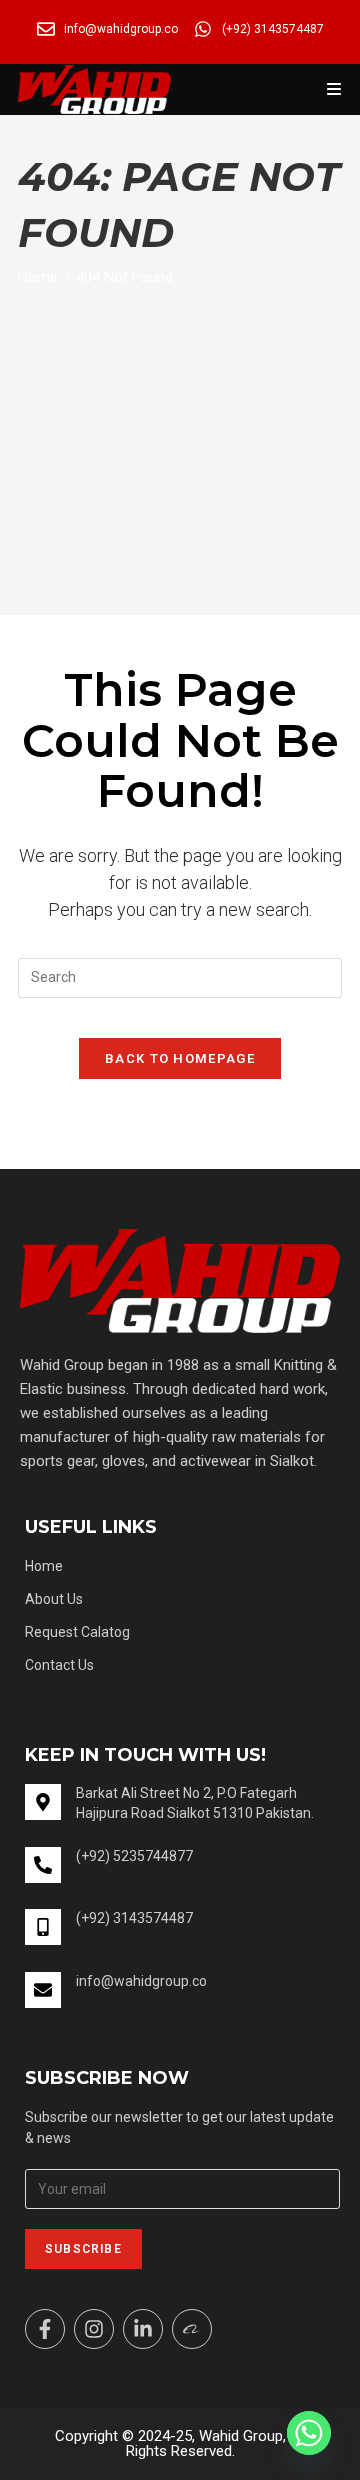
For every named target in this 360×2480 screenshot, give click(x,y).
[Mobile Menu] (334, 89)
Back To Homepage (180, 1058)
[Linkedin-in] (143, 2329)
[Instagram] (94, 2329)
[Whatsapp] (309, 2433)
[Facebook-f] (45, 2329)
